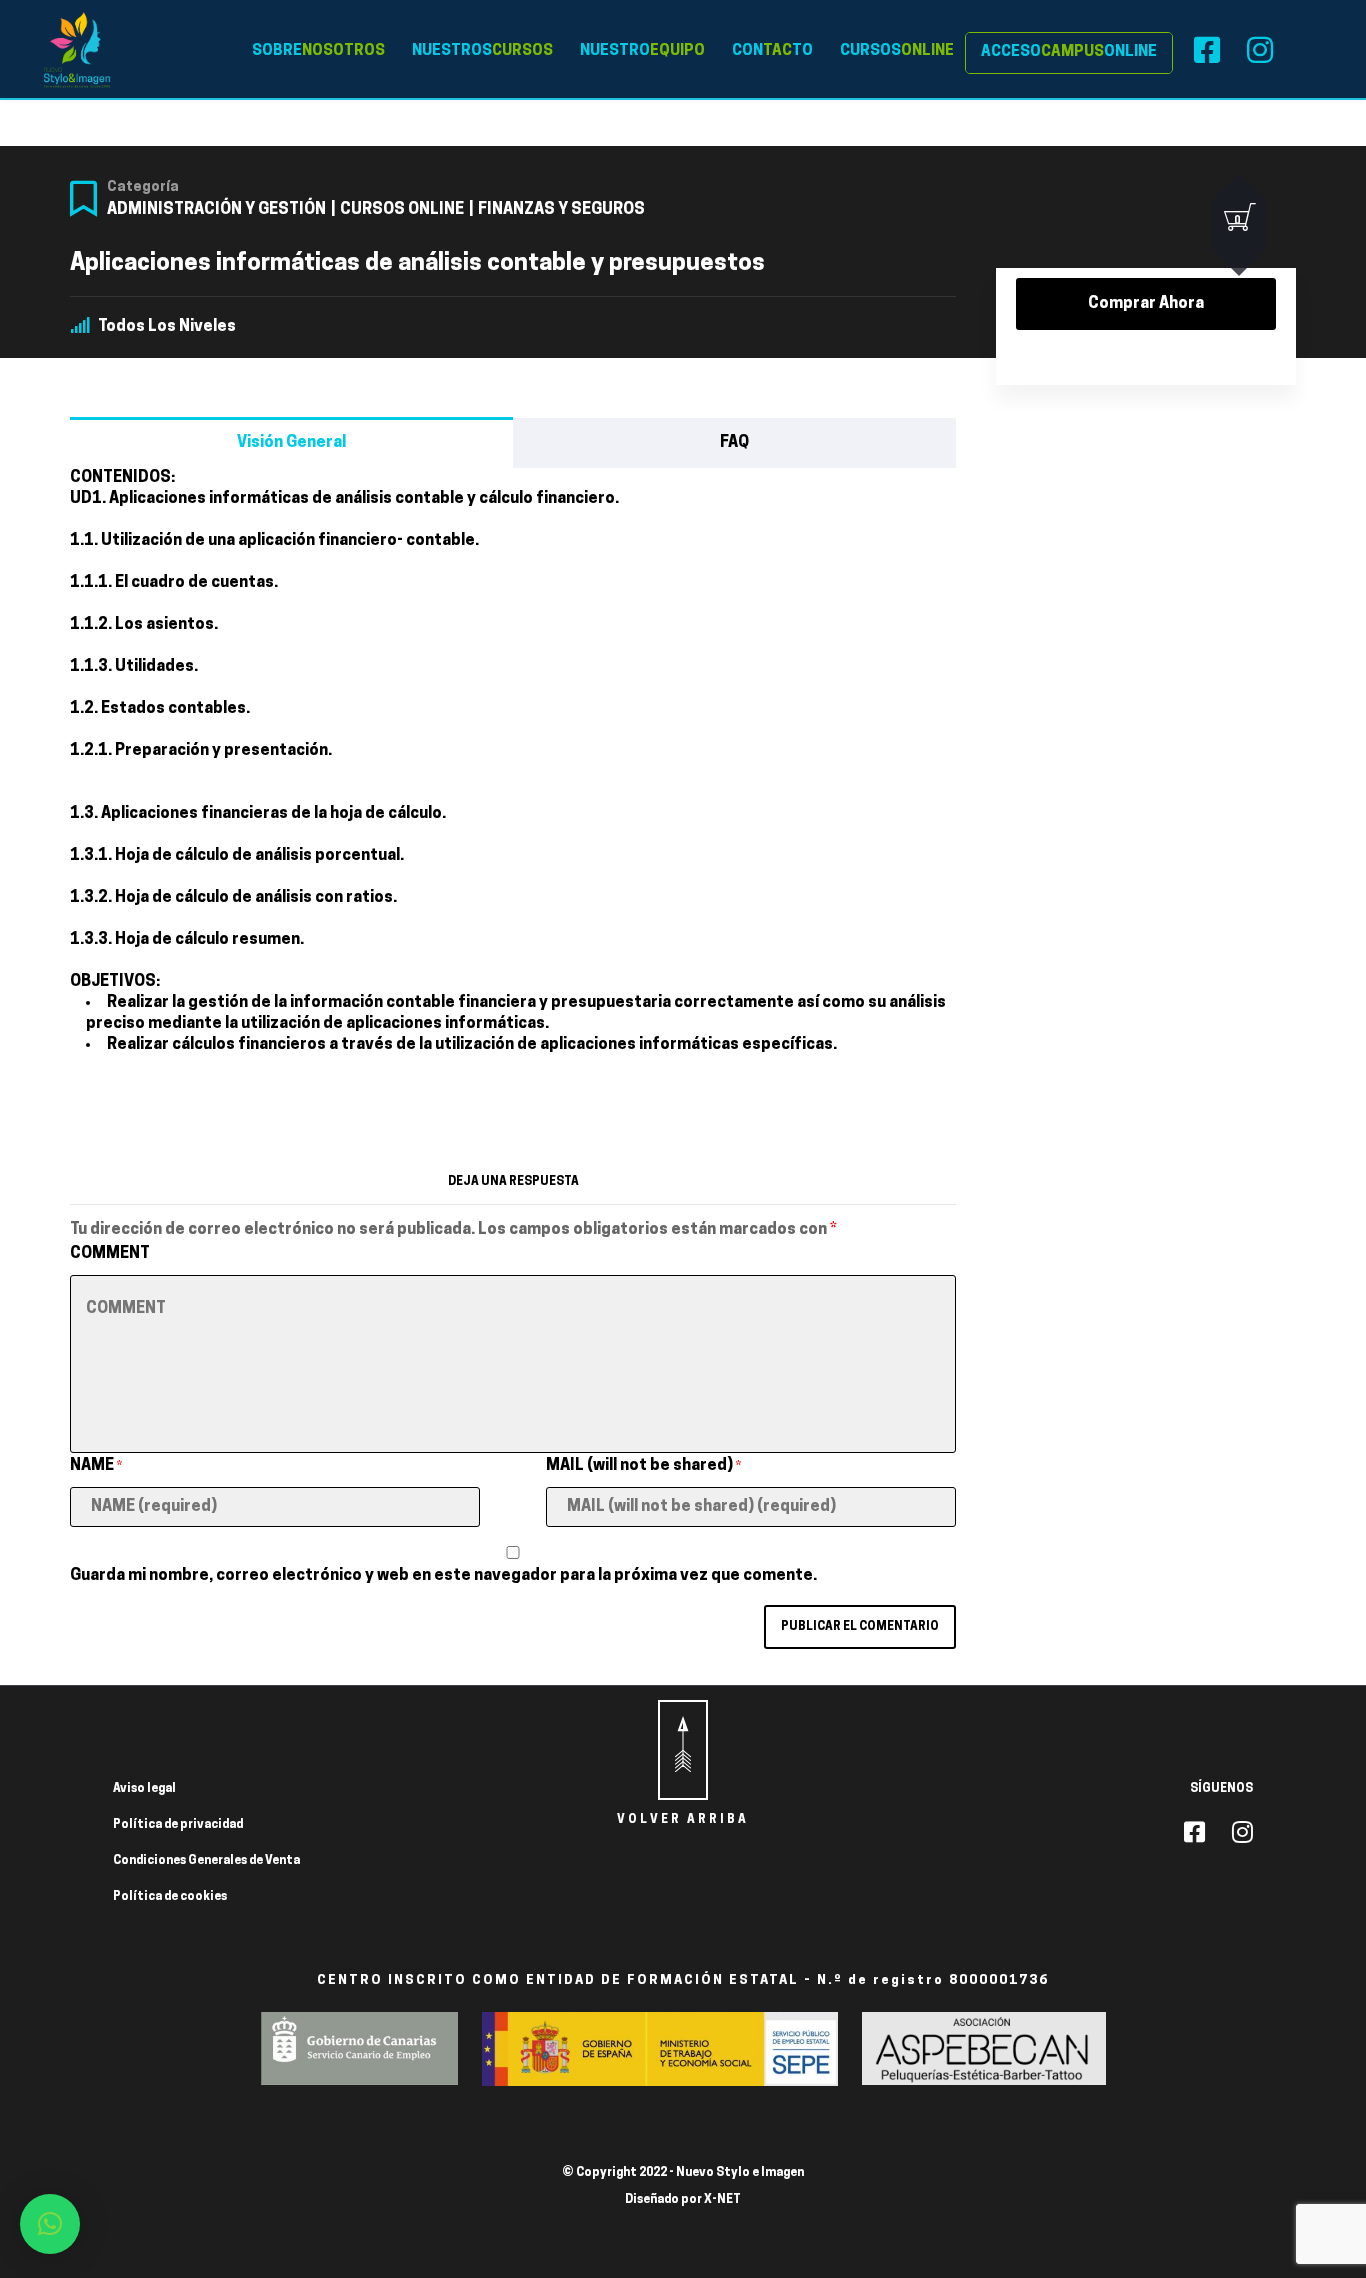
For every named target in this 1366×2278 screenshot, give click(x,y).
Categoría (143, 187)
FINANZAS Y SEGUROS (561, 210)
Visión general (291, 443)
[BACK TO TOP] (683, 1750)
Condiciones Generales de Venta (206, 1861)
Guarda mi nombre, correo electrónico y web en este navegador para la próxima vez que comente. (443, 1576)
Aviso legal (144, 1789)
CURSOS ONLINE (402, 210)
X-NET (722, 2200)
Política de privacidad (178, 1825)
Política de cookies (170, 1897)
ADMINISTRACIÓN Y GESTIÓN (216, 210)
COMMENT (110, 1254)
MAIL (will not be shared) (643, 1466)
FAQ (734, 443)
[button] (50, 2224)
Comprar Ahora (1146, 304)
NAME (96, 1466)
